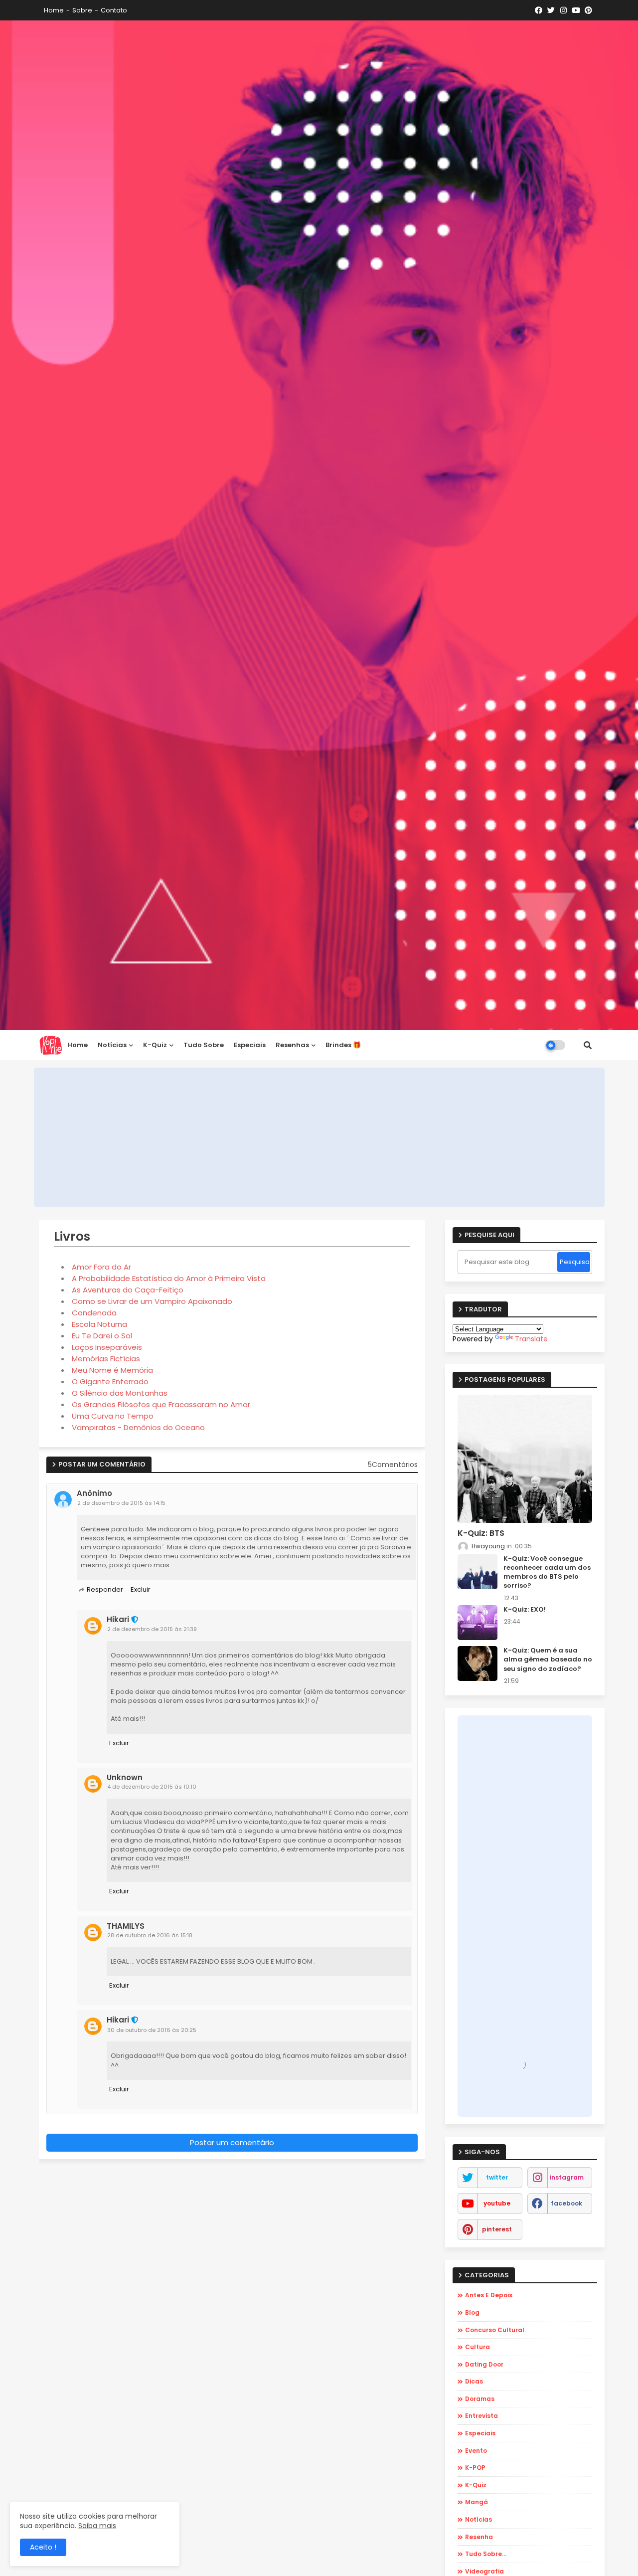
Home (54, 10)
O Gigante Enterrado (110, 1381)
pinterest (497, 2229)
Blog (472, 2312)
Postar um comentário (232, 2142)
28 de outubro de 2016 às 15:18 (150, 1935)
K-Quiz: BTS (481, 1533)
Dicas (474, 2381)
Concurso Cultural (495, 2330)
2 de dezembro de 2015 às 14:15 (121, 1503)
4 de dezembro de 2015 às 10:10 (152, 1787)
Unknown (125, 1778)
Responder (105, 1589)
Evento (476, 2451)
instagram (567, 2177)
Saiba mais (97, 2526)
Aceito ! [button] (43, 2547)
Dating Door (484, 2364)
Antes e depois (489, 2295)
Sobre (82, 10)
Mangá (477, 2502)
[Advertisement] (319, 1137)
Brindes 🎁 (343, 1045)
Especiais (250, 1045)
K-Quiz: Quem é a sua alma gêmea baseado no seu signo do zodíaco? (548, 1659)
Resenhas (292, 1045)
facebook (566, 2203)
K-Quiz (476, 2485)
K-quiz (155, 1045)
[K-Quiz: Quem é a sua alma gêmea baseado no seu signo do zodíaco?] (478, 1663)
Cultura (478, 2347)
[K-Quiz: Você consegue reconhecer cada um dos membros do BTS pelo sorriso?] (478, 1572)
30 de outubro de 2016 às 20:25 (152, 2030)
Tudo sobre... (486, 2554)
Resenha (479, 2537)
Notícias (112, 1045)
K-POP (475, 2468)
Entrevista (481, 2416)
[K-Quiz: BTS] (525, 1459)
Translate (531, 1339)
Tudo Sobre (204, 1045)
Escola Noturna (99, 1324)
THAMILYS (126, 1926)
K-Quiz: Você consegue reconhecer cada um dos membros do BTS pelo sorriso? (547, 1572)
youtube (497, 2203)
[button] (588, 1045)
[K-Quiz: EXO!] (478, 1623)
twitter (497, 2177)
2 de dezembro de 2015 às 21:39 (152, 1629)
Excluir (141, 1589)
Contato (114, 10)
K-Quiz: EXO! (525, 1610)
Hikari (118, 1620)
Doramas (480, 2399)
